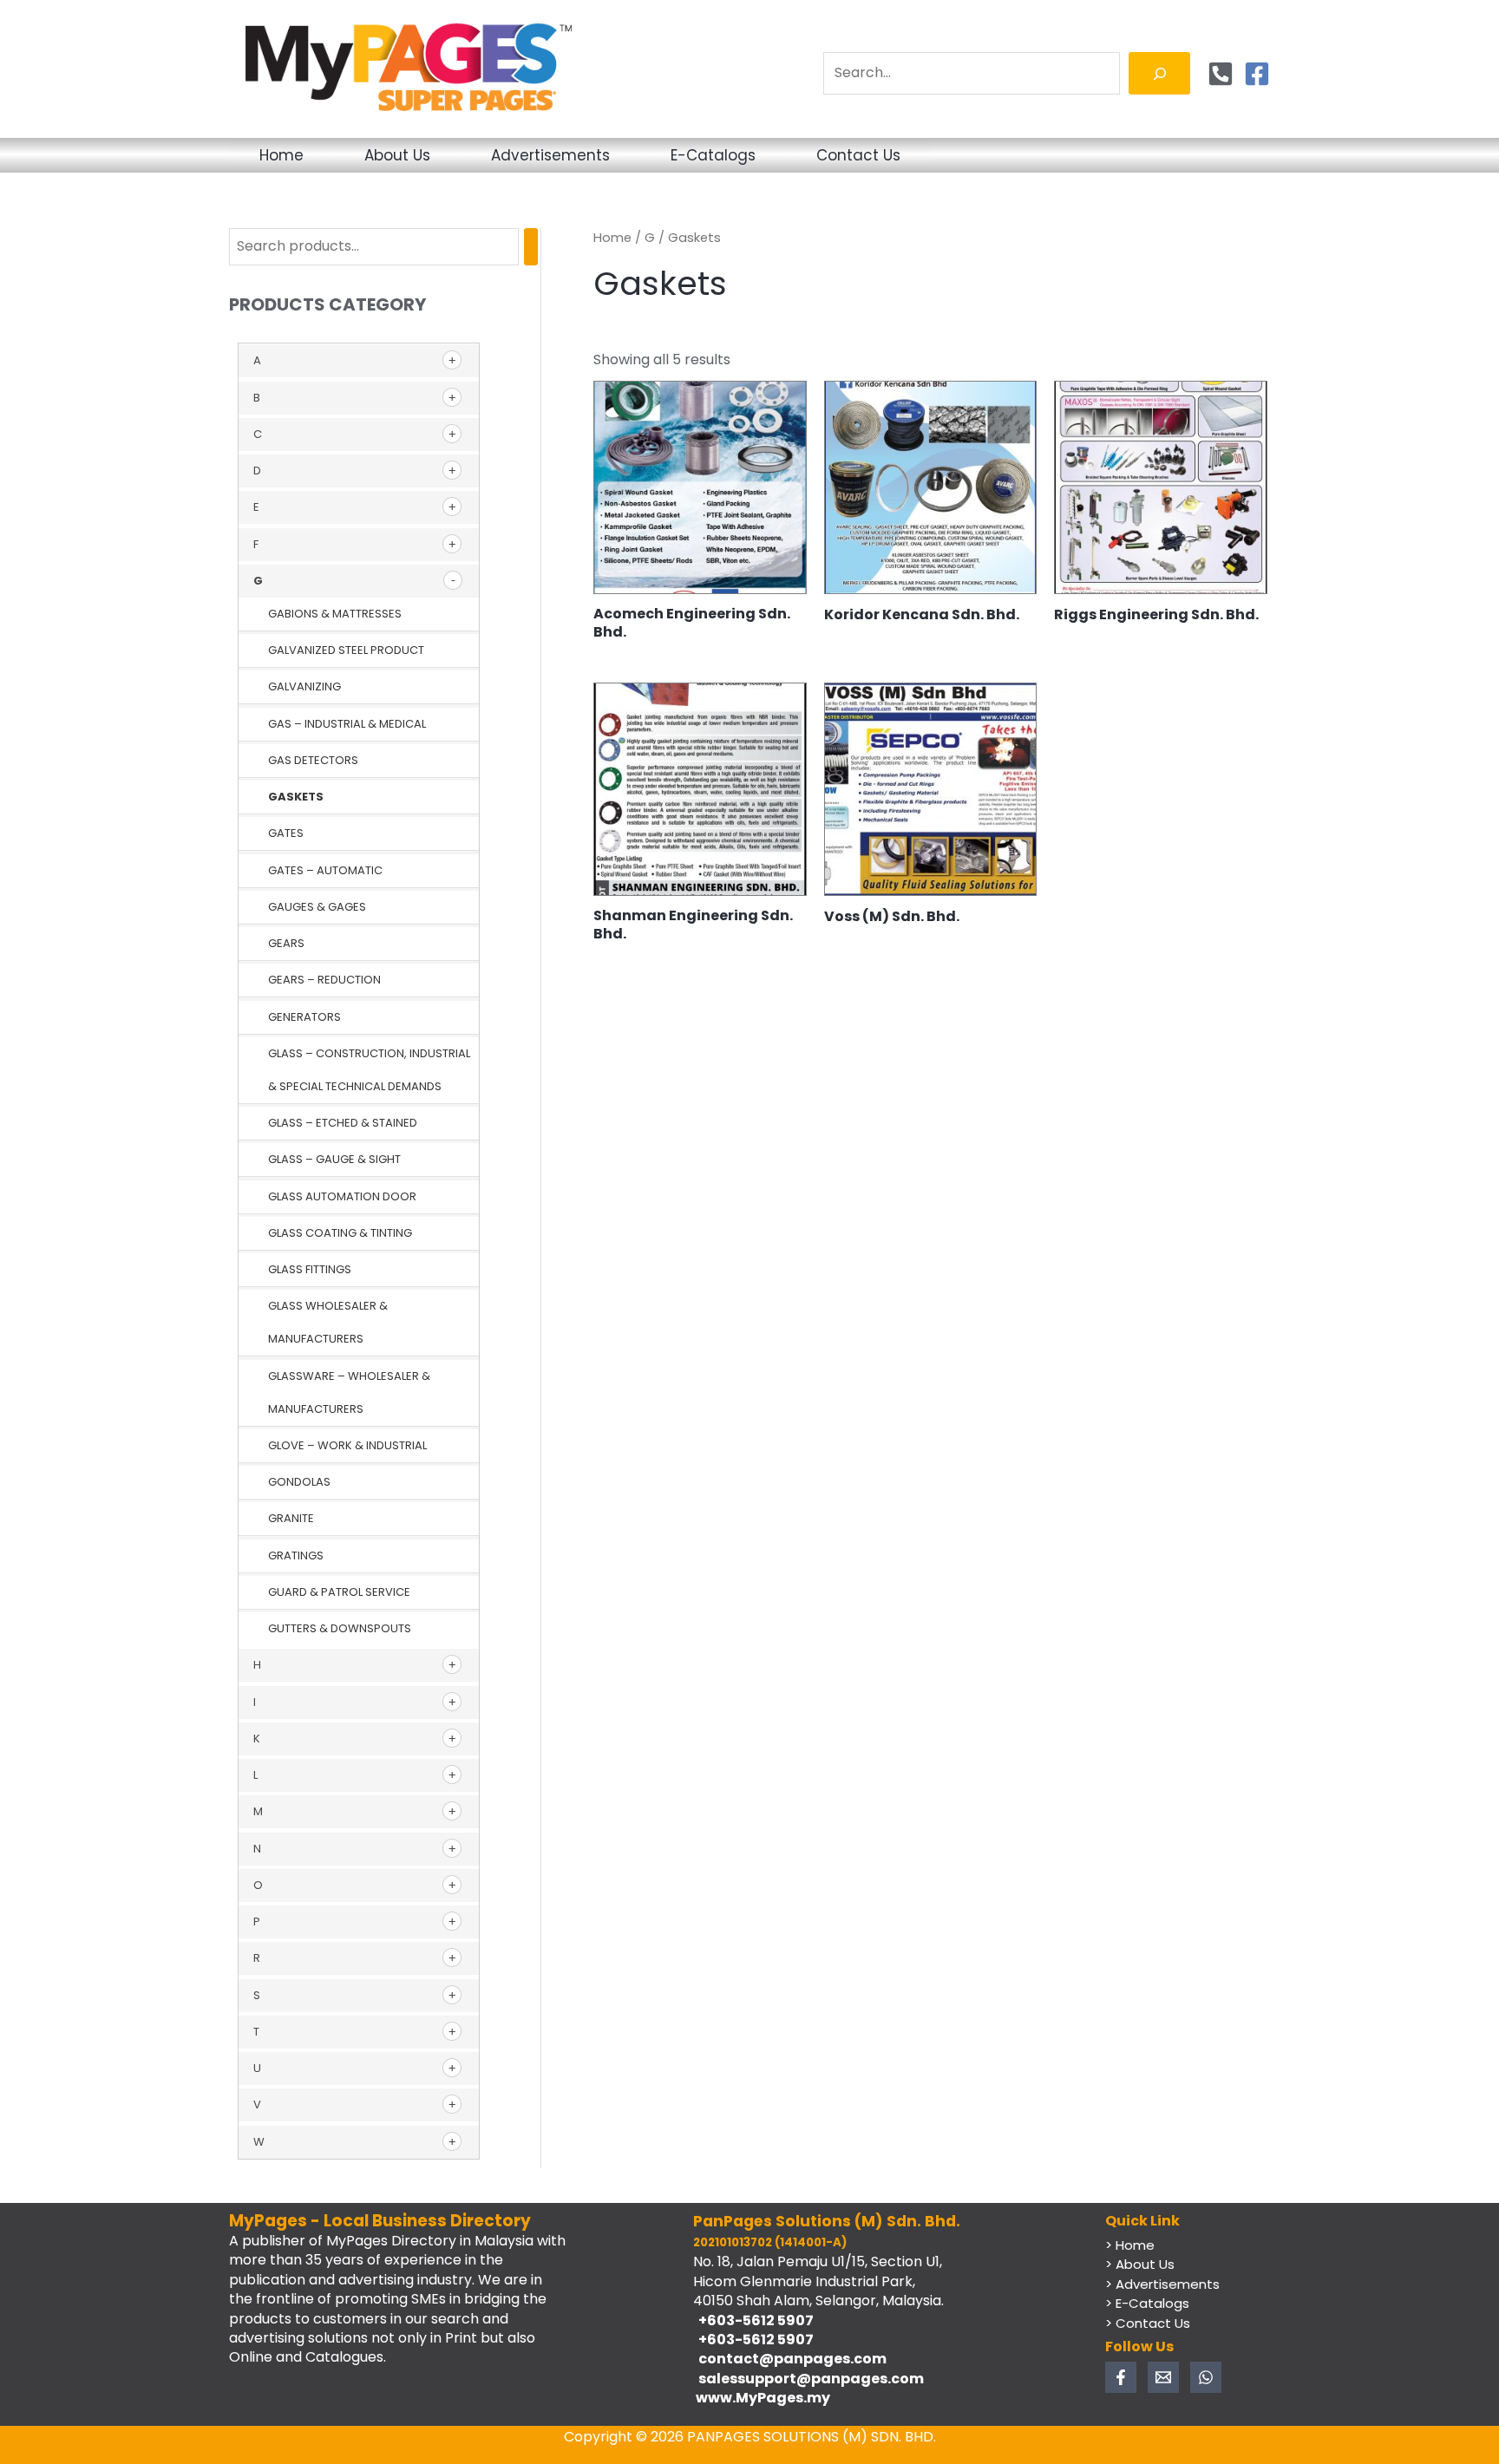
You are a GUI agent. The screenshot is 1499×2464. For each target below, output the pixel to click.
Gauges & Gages (317, 907)
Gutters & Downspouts (340, 1628)
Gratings (296, 1556)
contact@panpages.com (790, 2359)
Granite (291, 1518)
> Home (1130, 2245)
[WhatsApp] (1206, 2377)
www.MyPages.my (762, 2398)
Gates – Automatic (325, 870)
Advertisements (550, 155)
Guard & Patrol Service (339, 1592)
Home (281, 155)
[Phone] (1221, 74)
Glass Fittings (310, 1269)
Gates (286, 833)
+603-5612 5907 (753, 2320)
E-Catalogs (713, 155)
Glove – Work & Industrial (347, 1445)
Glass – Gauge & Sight (334, 1159)
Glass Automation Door (342, 1196)
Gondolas (299, 1482)
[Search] (1159, 73)
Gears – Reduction (324, 980)
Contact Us (858, 155)
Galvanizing (304, 686)
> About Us (1140, 2264)
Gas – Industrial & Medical (347, 724)
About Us (397, 155)
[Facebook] (1257, 74)
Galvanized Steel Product (346, 650)
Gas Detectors (313, 760)
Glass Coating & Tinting (340, 1233)
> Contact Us (1148, 2323)
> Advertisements (1162, 2284)
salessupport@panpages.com (808, 2379)
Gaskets (296, 797)
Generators (304, 1017)
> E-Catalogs (1147, 2303)
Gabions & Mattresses (335, 614)
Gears (286, 943)
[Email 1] (1163, 2377)
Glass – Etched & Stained (343, 1123)
